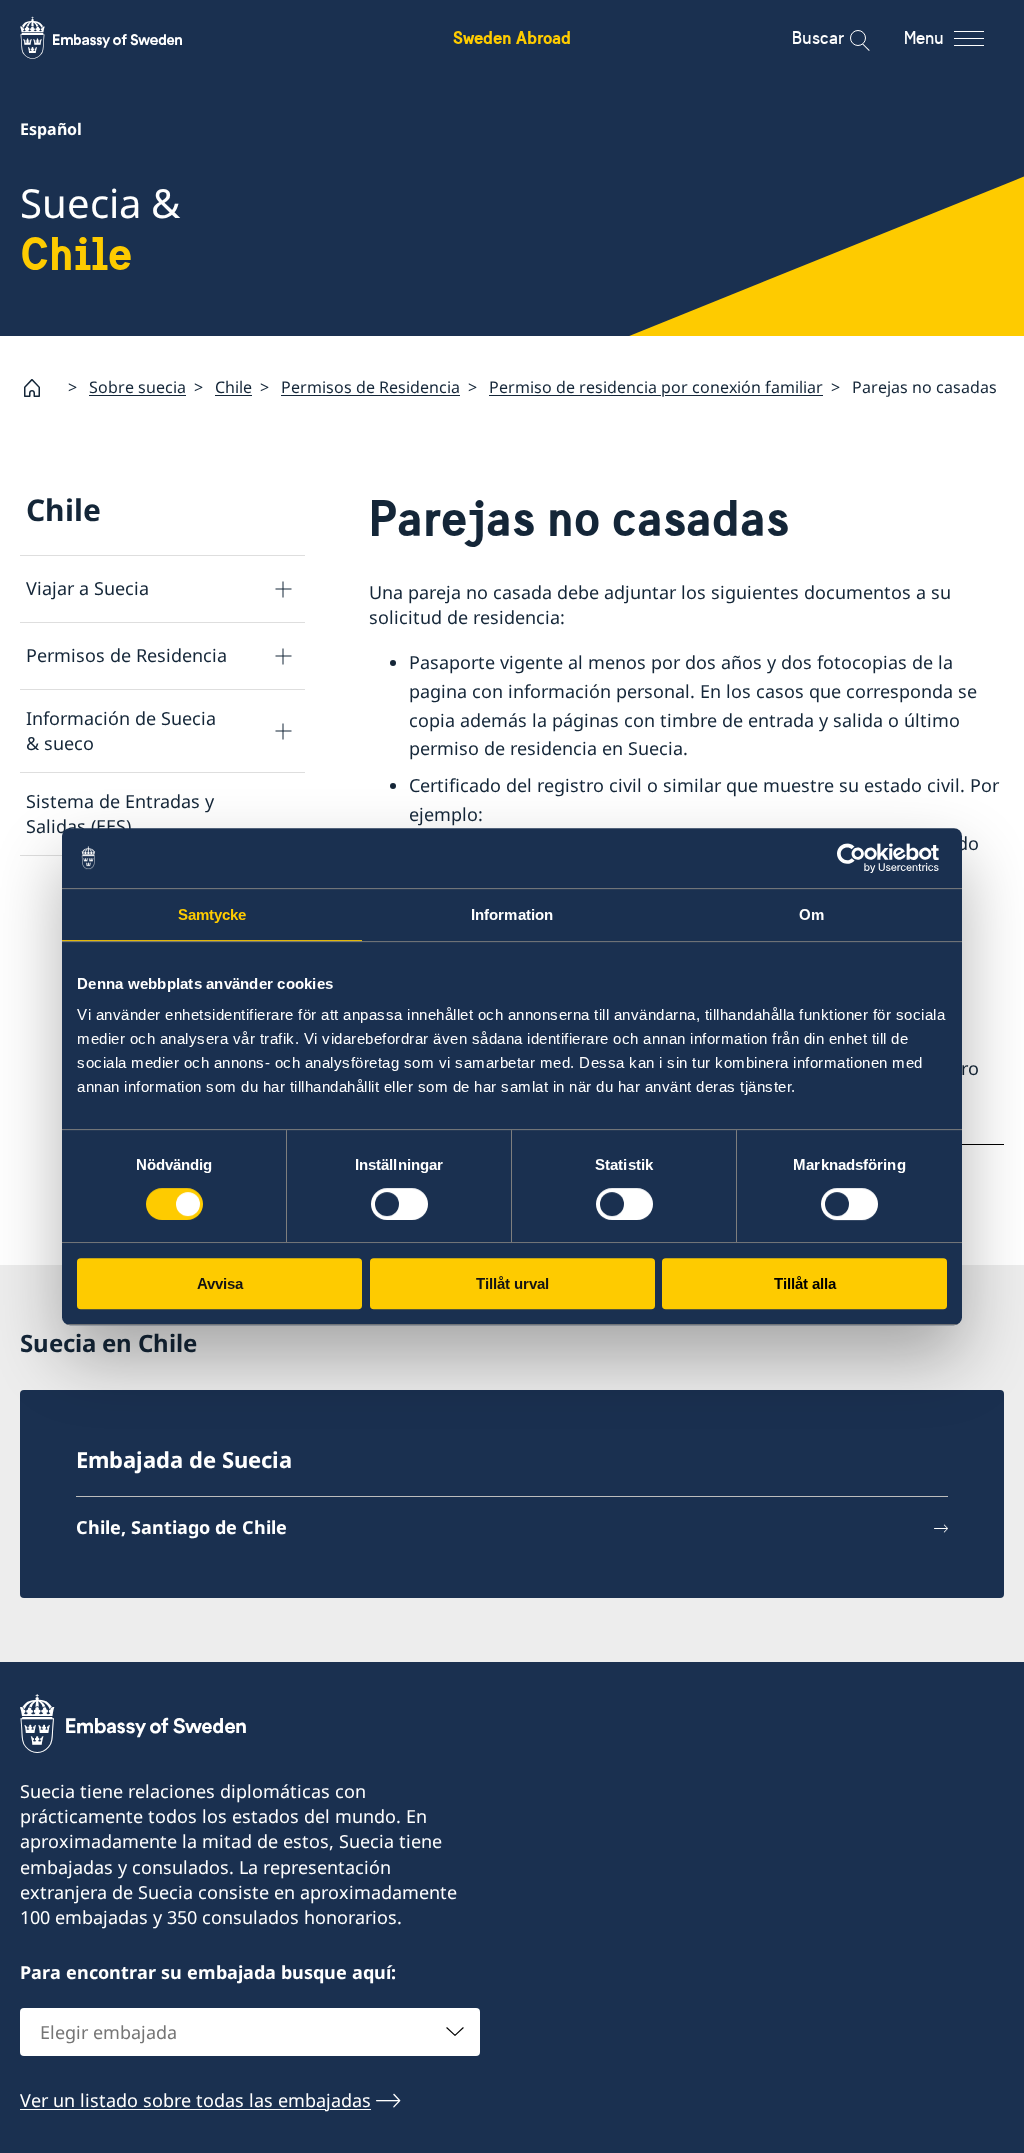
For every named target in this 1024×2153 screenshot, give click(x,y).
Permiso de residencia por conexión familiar (656, 387)
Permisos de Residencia (370, 387)
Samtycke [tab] (212, 914)
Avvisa (220, 1283)
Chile (233, 387)
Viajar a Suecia (87, 588)
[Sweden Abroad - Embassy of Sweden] (120, 38)
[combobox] (250, 2032)
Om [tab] (811, 914)
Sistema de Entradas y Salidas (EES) (120, 813)
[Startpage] (40, 388)
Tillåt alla (805, 1283)
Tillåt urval (512, 1283)
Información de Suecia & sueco (121, 730)
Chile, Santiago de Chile (181, 1527)
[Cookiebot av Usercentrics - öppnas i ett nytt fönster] (859, 858)
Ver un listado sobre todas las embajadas (195, 2100)
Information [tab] (512, 914)
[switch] (399, 1204)
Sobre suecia (137, 387)
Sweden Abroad (512, 37)
